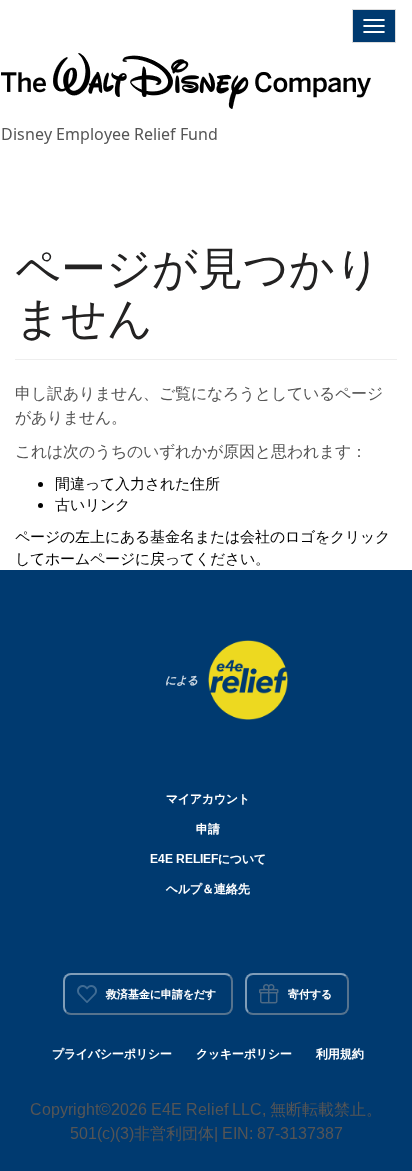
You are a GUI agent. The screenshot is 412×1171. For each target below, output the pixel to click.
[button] (186, 85)
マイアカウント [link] (208, 799)
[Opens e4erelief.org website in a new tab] (248, 678)
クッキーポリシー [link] (244, 1054)
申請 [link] (208, 829)
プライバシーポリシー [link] (112, 1054)
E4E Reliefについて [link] (208, 859)
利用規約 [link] (340, 1054)
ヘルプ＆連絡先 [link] (208, 889)
